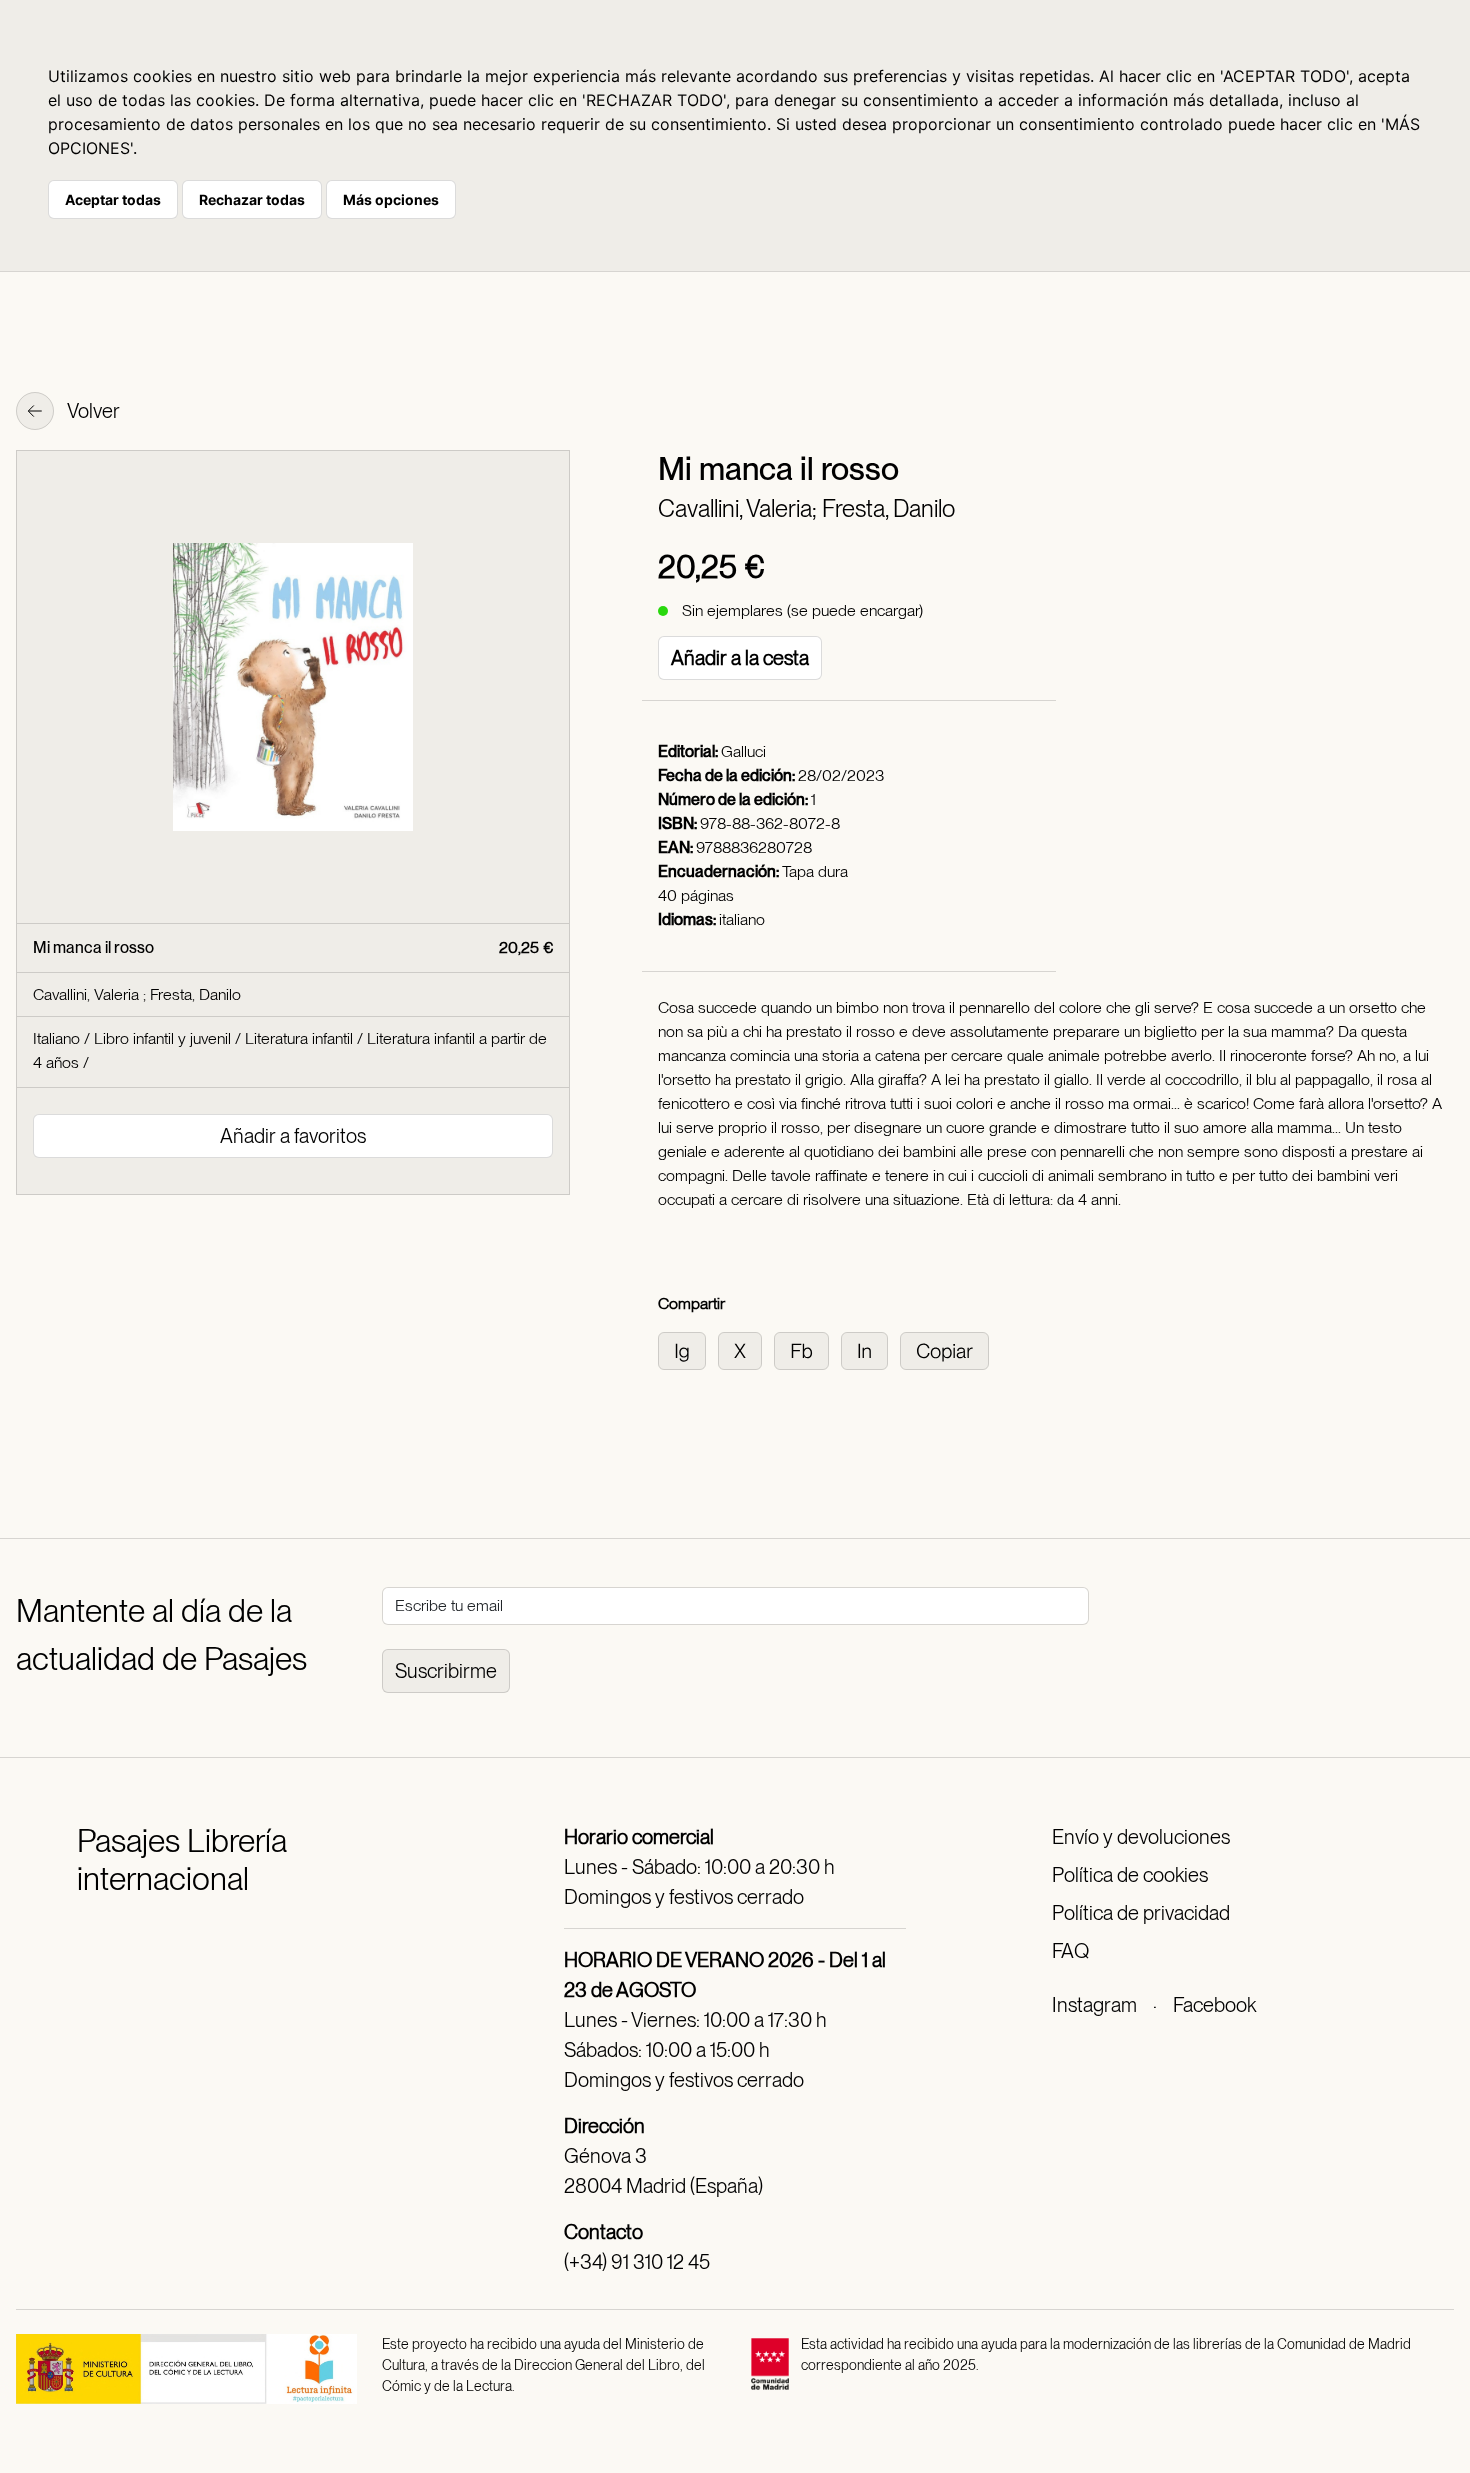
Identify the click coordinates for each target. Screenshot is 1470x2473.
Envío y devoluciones (1141, 1837)
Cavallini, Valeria (88, 994)
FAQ (1070, 1951)
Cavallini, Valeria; (740, 508)
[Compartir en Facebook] (807, 1349)
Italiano (56, 1038)
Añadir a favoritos (293, 1136)
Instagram (1094, 2005)
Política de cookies (1130, 1875)
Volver (92, 411)
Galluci (743, 751)
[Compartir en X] (746, 1349)
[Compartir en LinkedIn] (870, 1349)
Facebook (1214, 2005)
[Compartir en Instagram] (688, 1349)
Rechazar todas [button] (252, 199)
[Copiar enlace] (948, 1349)
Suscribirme (446, 1671)
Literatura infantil (299, 1038)
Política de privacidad (1141, 1913)
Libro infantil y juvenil (162, 1038)
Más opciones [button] (391, 199)
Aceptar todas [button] (113, 199)
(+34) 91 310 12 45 (637, 2262)
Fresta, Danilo (888, 508)
